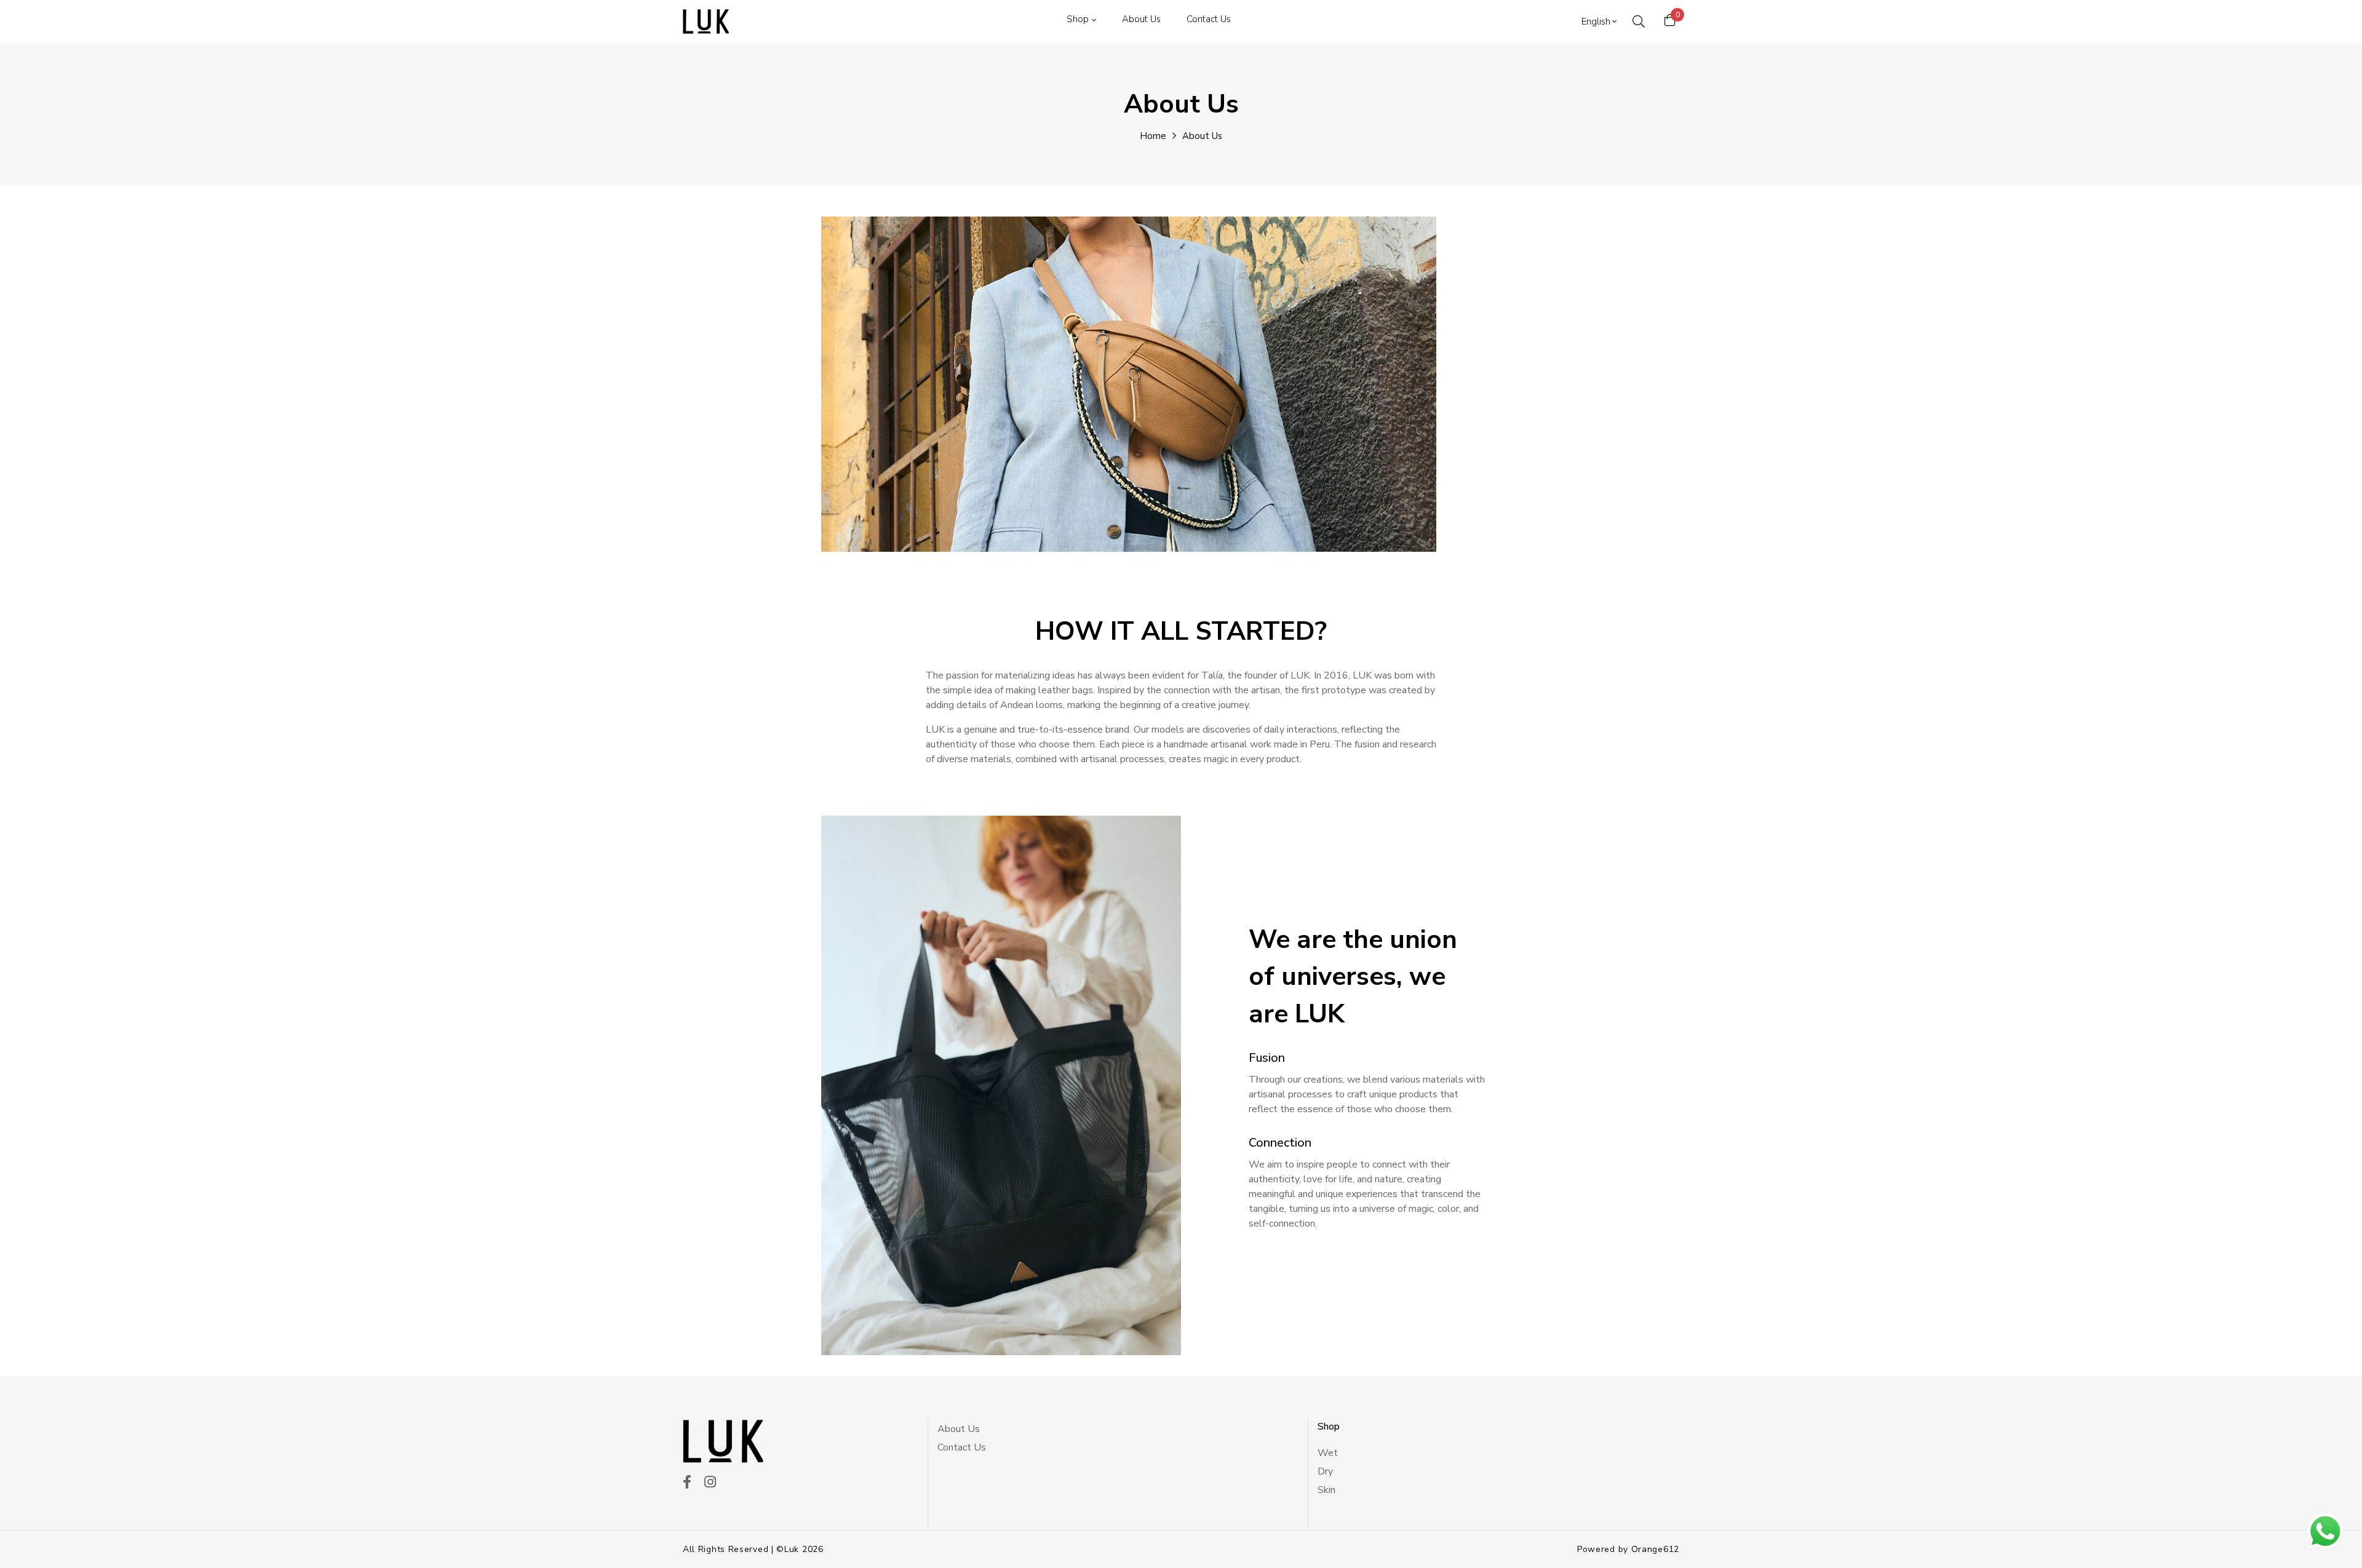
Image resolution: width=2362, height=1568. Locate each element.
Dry (1325, 1471)
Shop (1078, 19)
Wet (1328, 1453)
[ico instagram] (710, 1483)
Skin (1326, 1490)
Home (1153, 136)
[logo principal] (706, 22)
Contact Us (1209, 19)
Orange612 (1655, 1549)
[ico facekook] (687, 1483)
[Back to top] (33, 1535)
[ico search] (1639, 22)
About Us (1141, 19)
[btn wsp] (2325, 1531)
